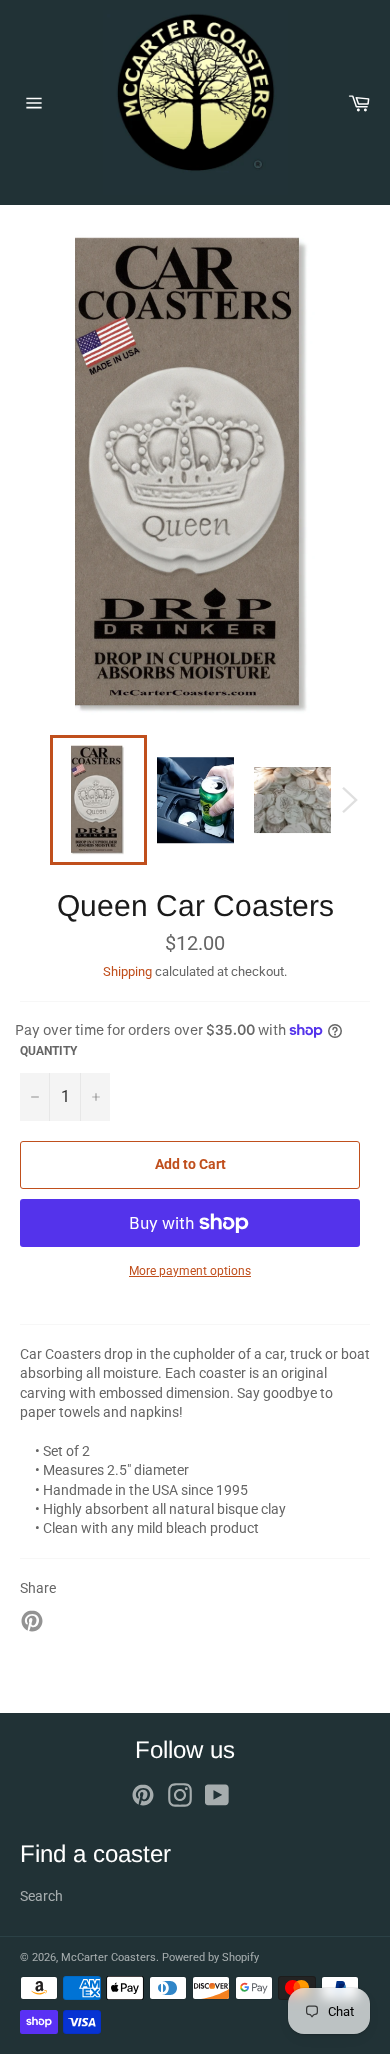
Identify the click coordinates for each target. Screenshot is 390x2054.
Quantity (48, 1051)
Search (41, 1896)
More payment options (190, 1271)
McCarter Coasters (108, 1957)
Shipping (127, 971)
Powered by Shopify (210, 1957)
